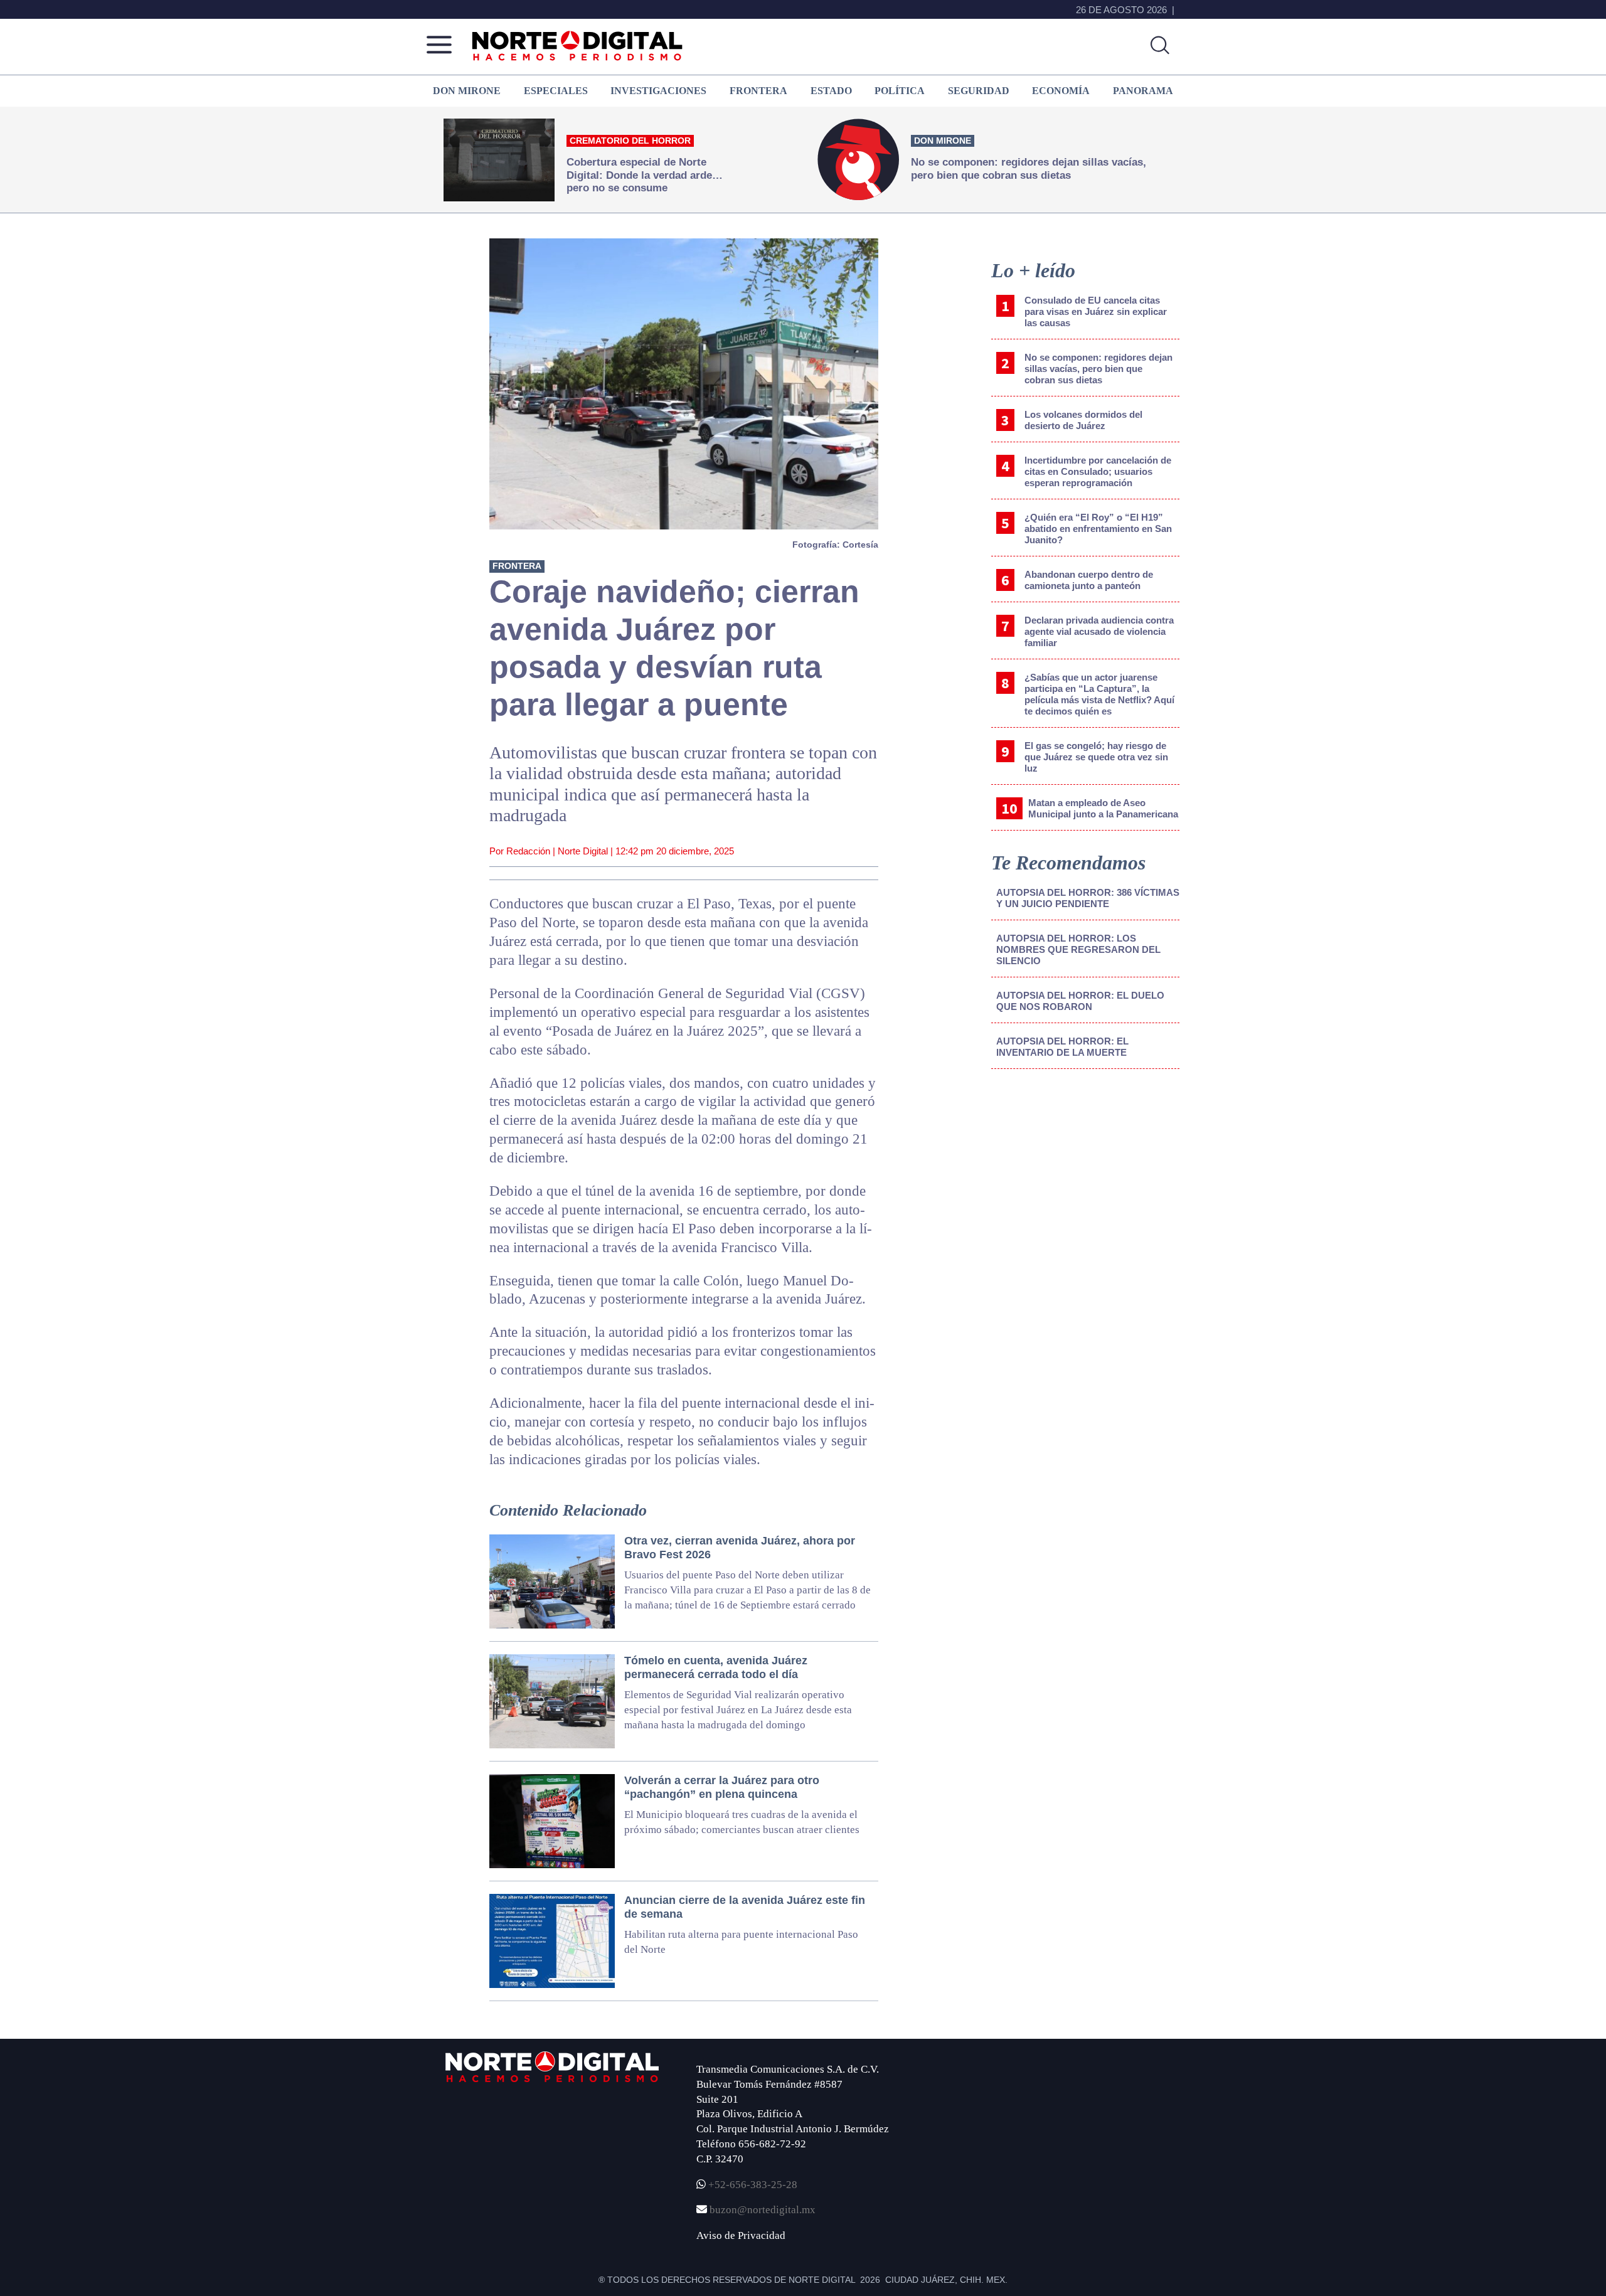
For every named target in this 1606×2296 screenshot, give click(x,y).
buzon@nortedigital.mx (763, 2210)
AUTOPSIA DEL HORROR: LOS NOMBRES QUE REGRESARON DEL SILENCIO (1078, 949)
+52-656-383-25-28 (752, 2185)
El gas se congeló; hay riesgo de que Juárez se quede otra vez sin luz (1096, 757)
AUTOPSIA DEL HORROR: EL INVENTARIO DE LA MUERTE (1062, 1047)
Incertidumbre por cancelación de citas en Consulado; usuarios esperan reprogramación (1098, 471)
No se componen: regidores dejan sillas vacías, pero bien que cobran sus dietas (1098, 369)
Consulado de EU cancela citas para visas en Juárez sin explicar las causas (1096, 311)
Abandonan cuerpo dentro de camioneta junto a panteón (1089, 580)
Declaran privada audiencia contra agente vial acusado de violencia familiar (1099, 631)
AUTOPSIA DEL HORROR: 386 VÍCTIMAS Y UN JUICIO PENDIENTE (1088, 898)
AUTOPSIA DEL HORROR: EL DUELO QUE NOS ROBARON (1080, 1001)
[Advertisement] (1085, 1183)
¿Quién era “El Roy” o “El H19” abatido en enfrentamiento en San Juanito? (1098, 529)
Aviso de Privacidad (741, 2235)
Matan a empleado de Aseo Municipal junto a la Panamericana (1103, 808)
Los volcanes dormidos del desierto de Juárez (1083, 420)
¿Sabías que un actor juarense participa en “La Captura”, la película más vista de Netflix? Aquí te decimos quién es (1099, 694)
